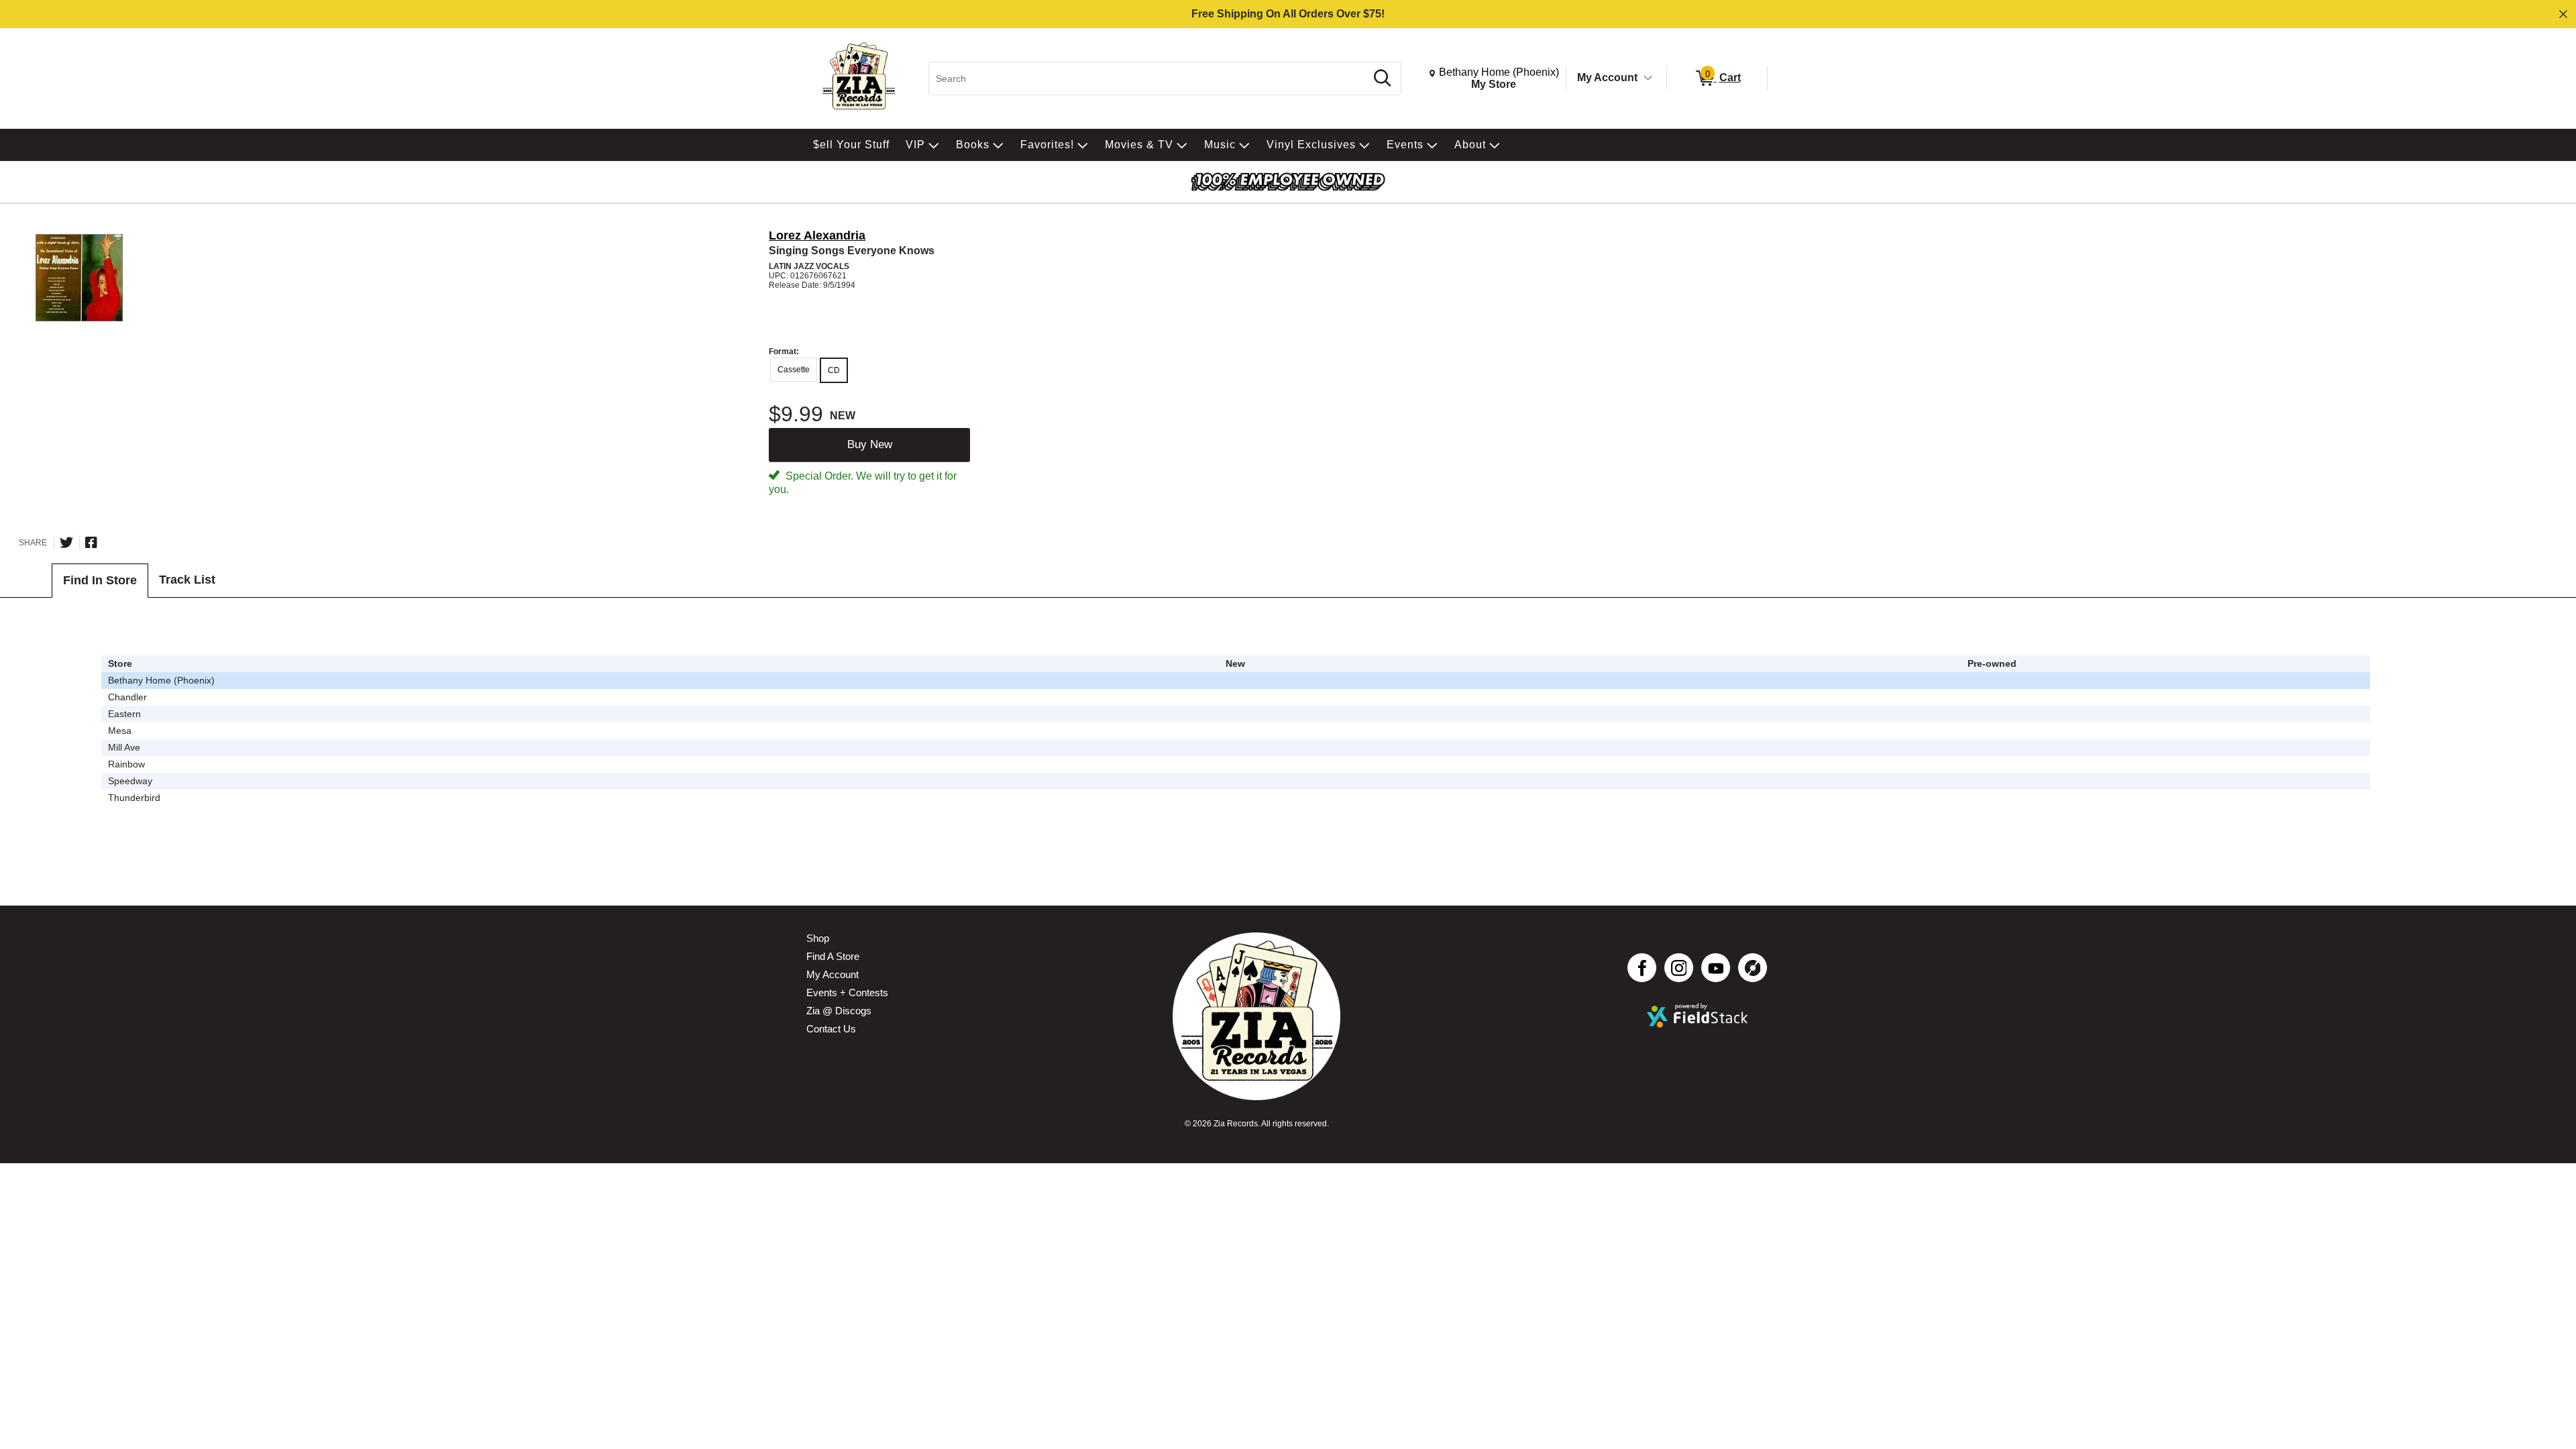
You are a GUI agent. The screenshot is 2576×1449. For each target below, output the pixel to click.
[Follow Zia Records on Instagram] (1679, 968)
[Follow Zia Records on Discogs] (1753, 968)
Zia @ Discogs (839, 1011)
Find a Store (833, 956)
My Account (1607, 77)
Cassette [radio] (794, 370)
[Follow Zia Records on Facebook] (1642, 968)
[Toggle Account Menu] (1648, 78)
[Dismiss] (2563, 14)
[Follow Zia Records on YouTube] (1716, 968)
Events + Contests (847, 992)
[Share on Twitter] (66, 543)
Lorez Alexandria (817, 235)
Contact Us (831, 1029)
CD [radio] (834, 370)
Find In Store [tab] (100, 580)
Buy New (870, 444)
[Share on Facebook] (91, 543)
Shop (818, 938)
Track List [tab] (187, 580)
